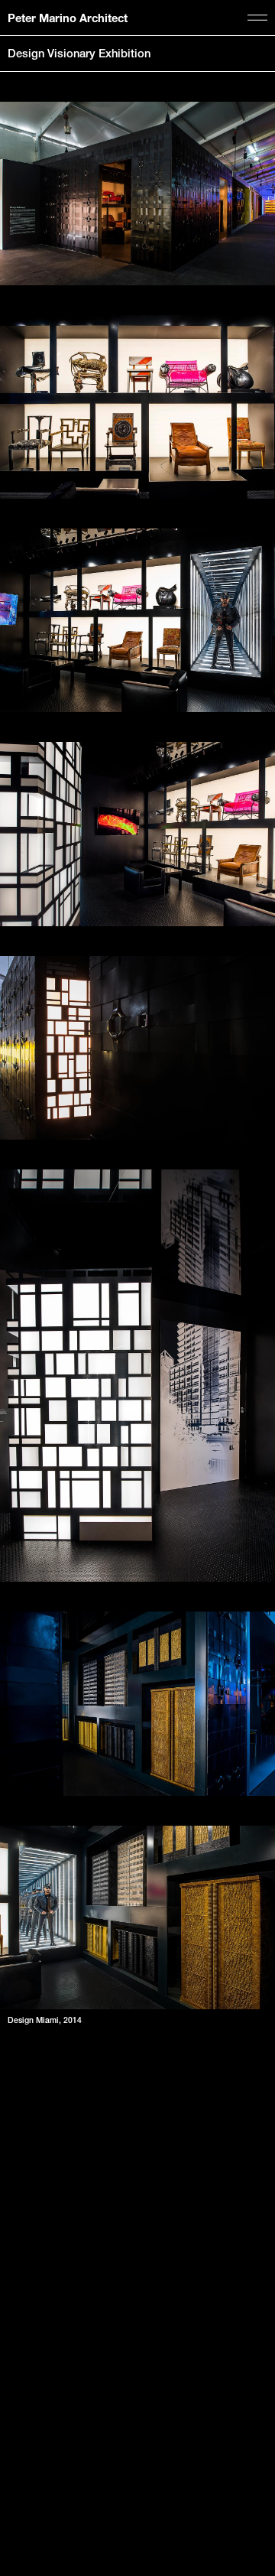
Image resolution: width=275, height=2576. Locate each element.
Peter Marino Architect (68, 18)
